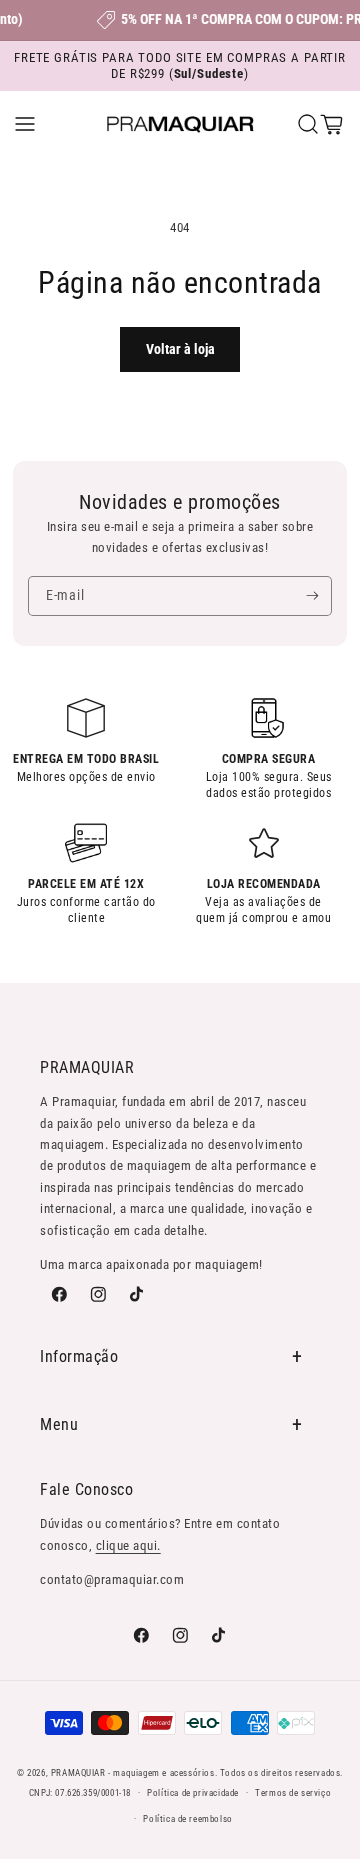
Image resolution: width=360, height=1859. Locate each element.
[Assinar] (312, 596)
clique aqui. (128, 1545)
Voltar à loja (180, 349)
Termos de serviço (293, 1792)
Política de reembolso (188, 1818)
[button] (25, 124)
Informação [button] (79, 1356)
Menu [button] (59, 1424)
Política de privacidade (193, 1792)
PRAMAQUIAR (78, 1772)
